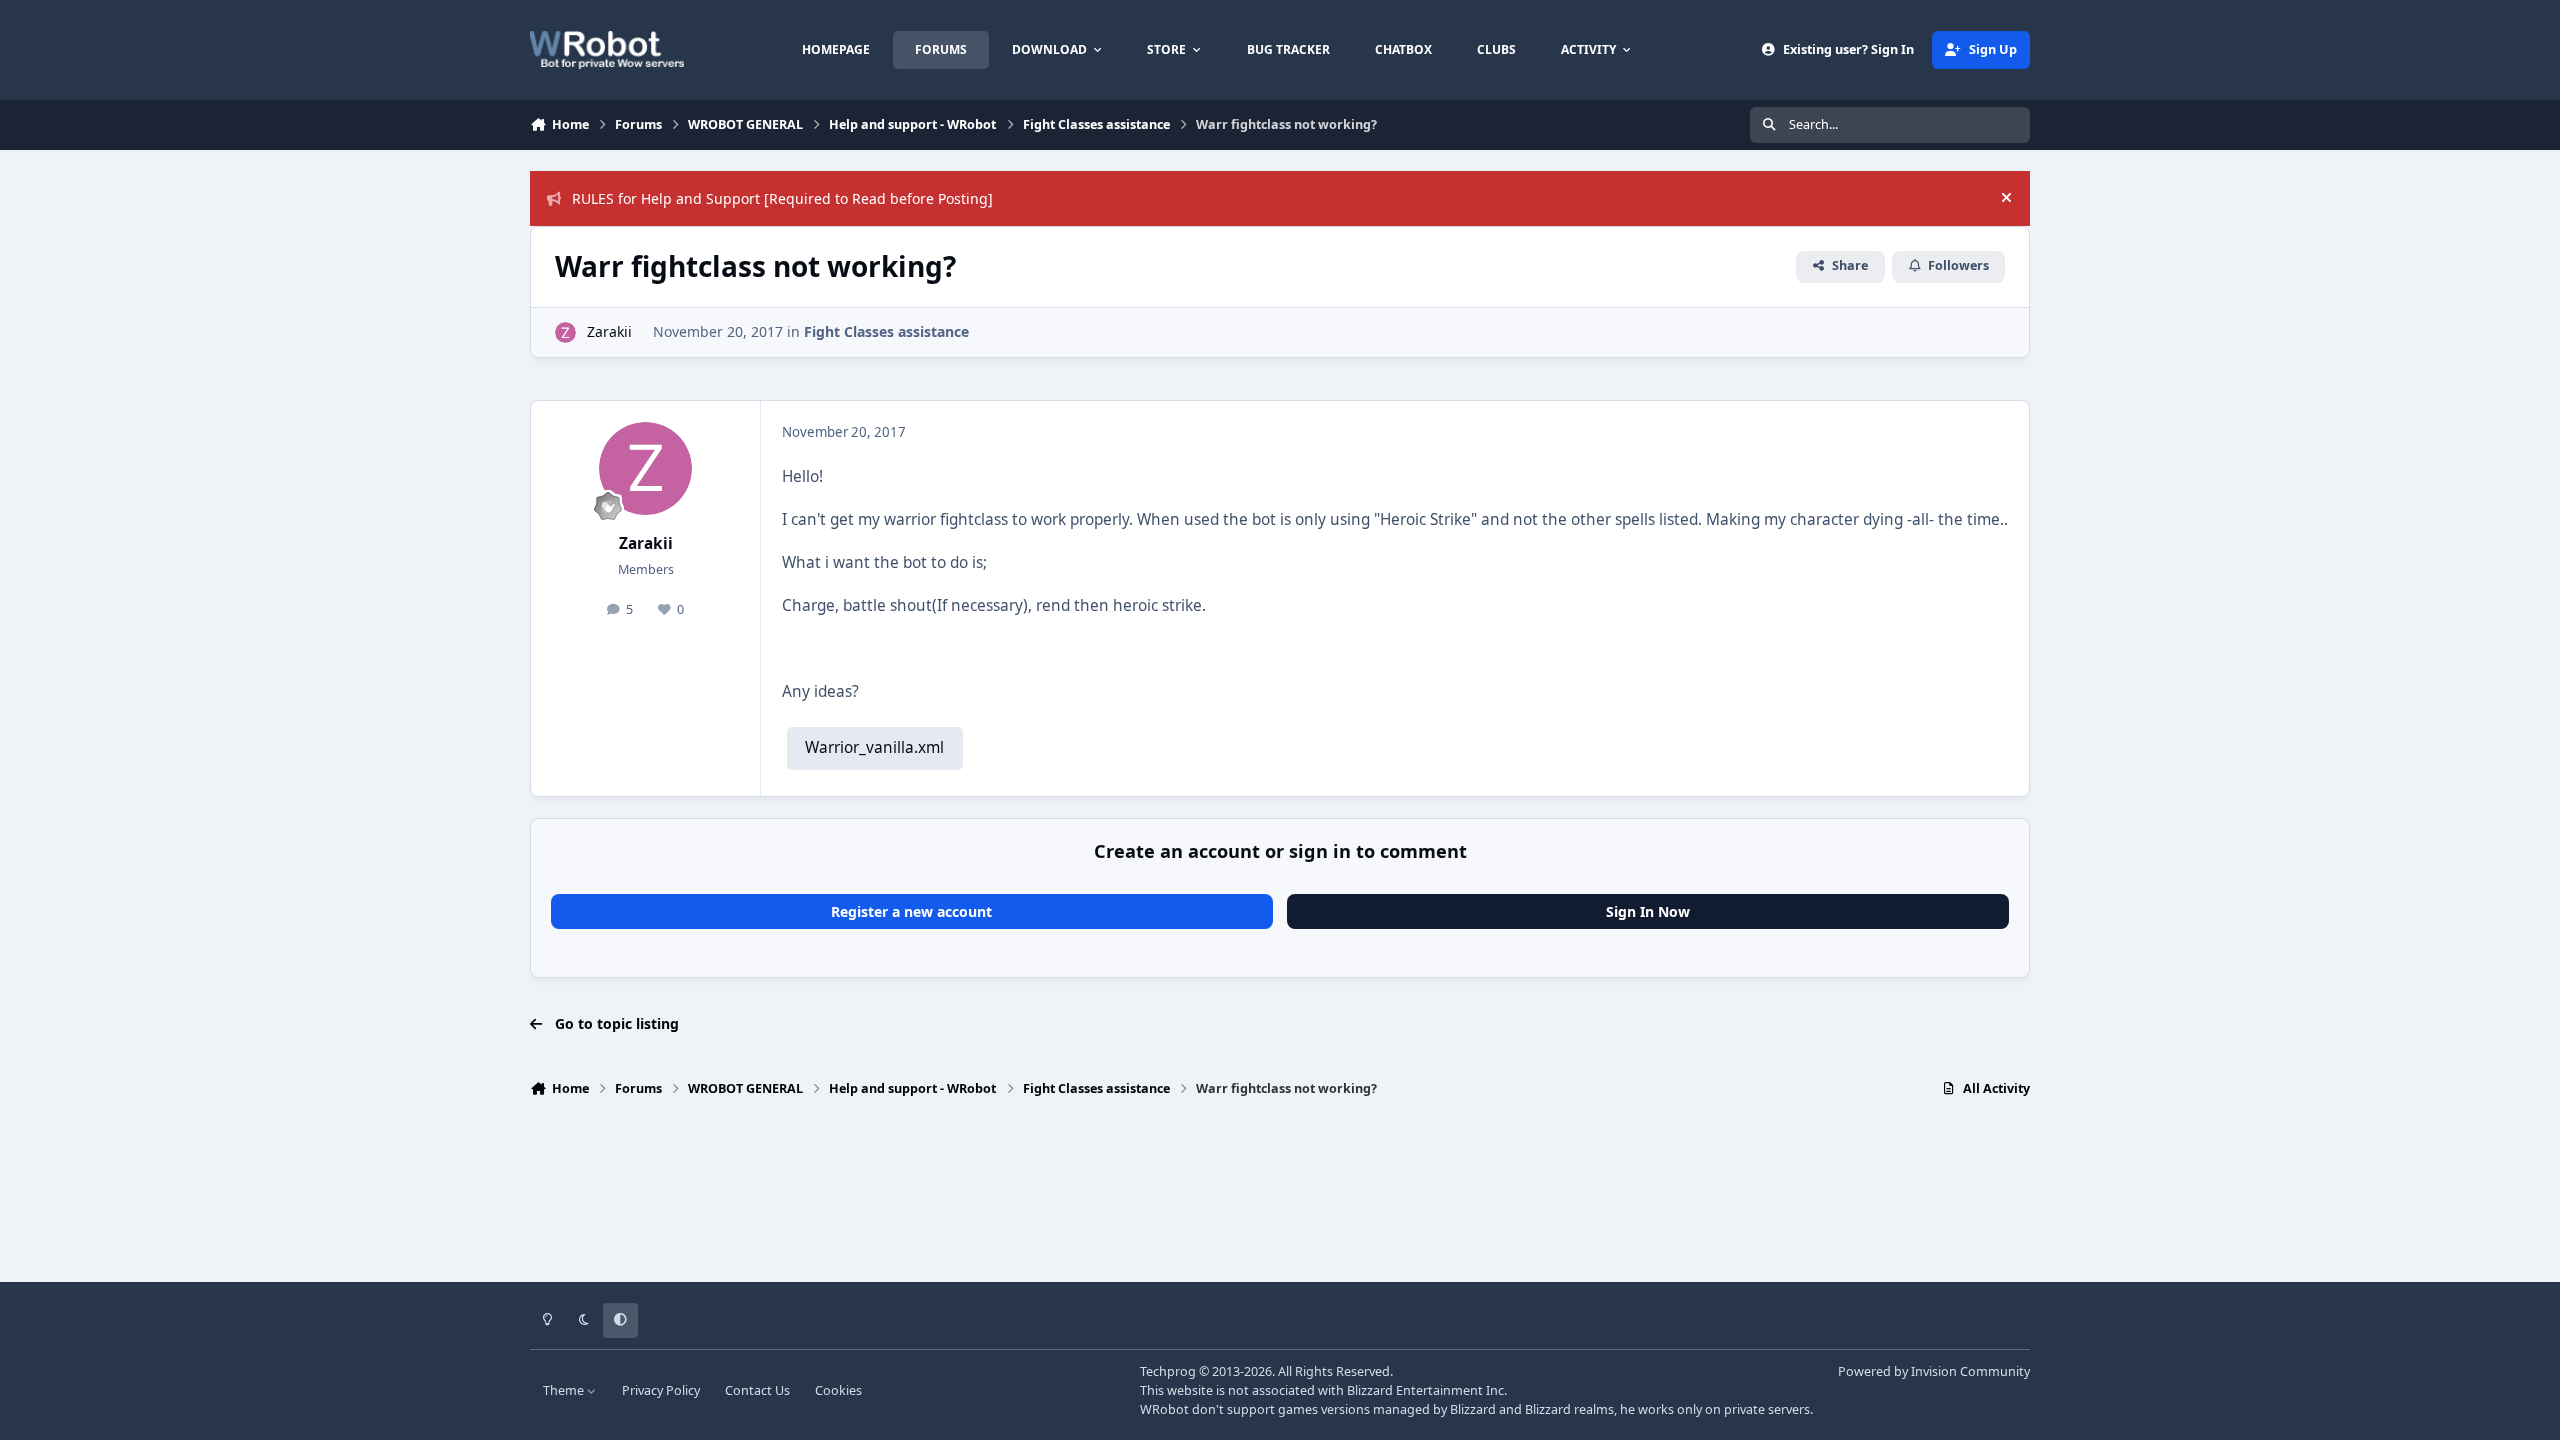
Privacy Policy (661, 1390)
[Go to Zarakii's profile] (565, 332)
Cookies (838, 1390)
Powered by (1934, 1371)
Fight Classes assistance (886, 331)
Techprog (1168, 1371)
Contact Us (757, 1390)
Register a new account (911, 911)
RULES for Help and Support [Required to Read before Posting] (782, 198)
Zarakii (609, 331)
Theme (565, 1390)
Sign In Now (1648, 911)
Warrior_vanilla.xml (874, 747)
